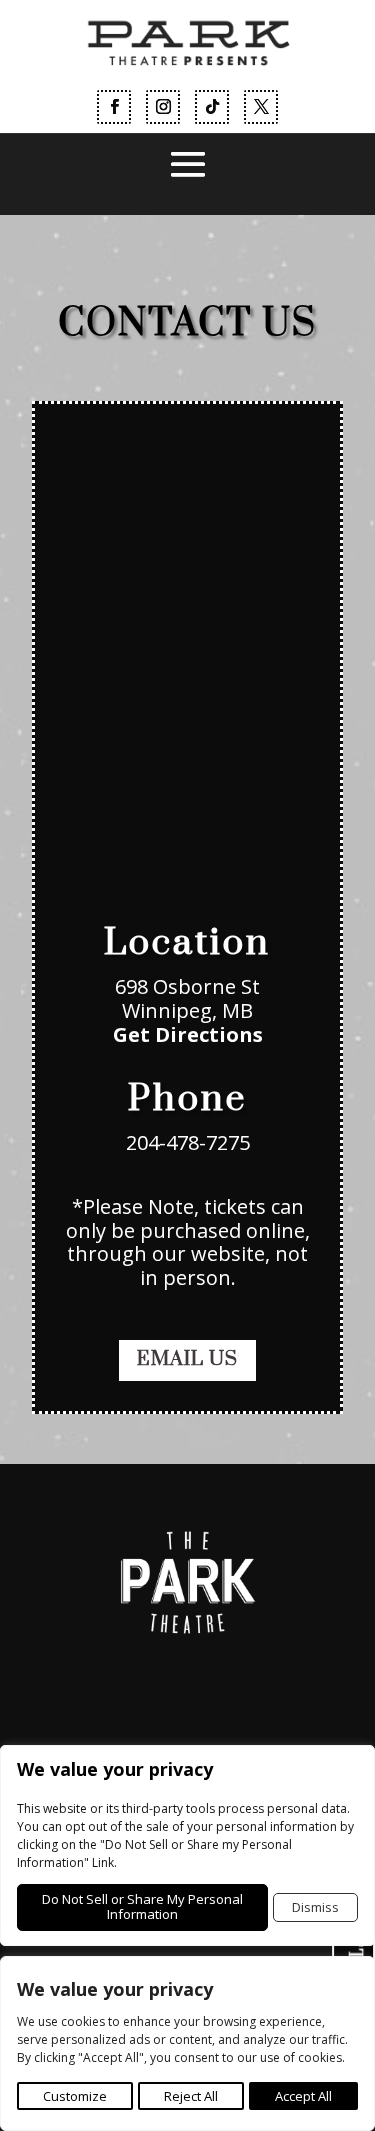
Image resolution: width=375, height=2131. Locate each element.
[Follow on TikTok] (212, 107)
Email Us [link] (187, 1359)
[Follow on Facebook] (114, 107)
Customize (75, 2096)
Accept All (303, 2096)
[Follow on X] (261, 107)
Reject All (191, 2096)
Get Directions (188, 1034)
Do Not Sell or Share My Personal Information (142, 1907)
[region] (187, 2043)
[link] (187, 76)
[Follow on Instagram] (163, 107)
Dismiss (315, 1907)
